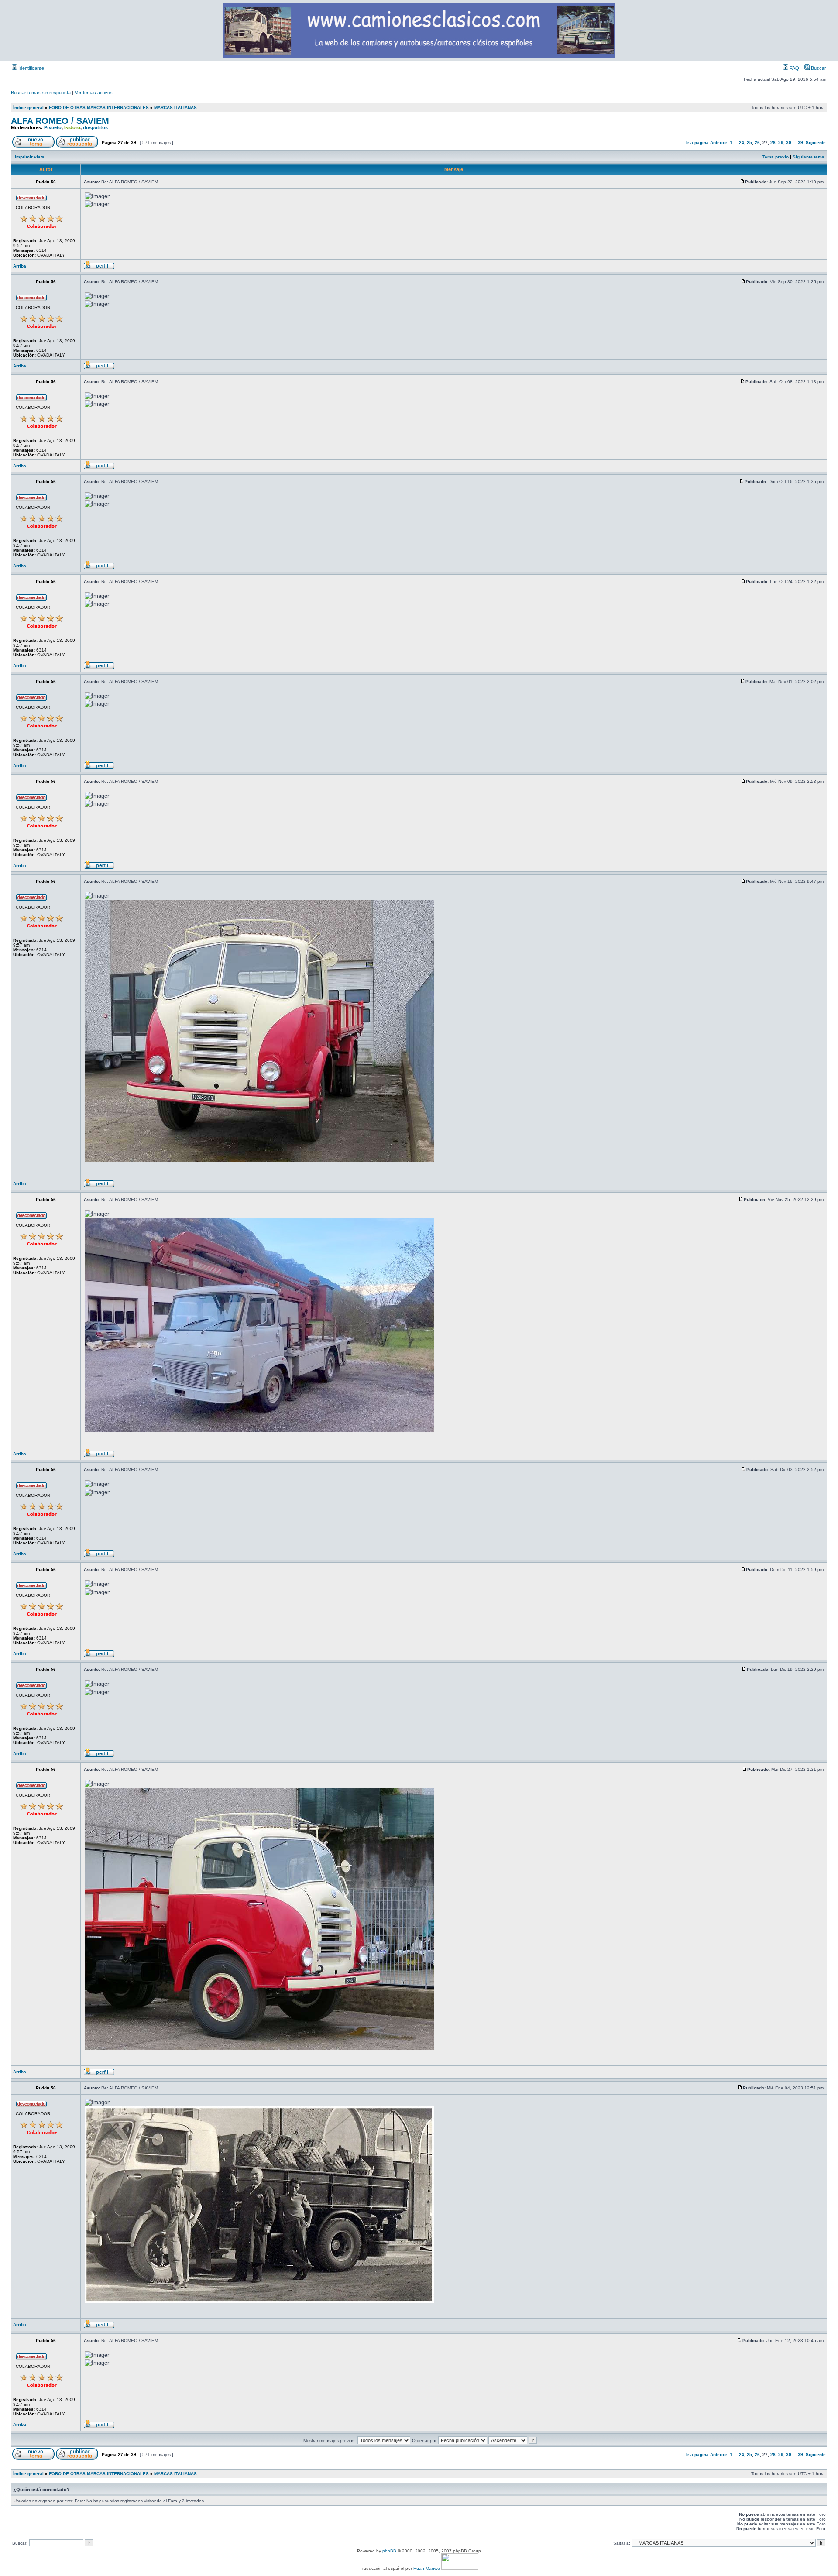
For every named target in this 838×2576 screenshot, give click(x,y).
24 (742, 142)
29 (781, 142)
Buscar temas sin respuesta (41, 93)
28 (773, 142)
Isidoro (72, 127)
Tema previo (776, 157)
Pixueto (53, 127)
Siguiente (816, 142)
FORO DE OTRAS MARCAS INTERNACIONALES (99, 108)
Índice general (28, 108)
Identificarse (31, 68)
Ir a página (697, 142)
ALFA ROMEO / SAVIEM (60, 121)
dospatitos (95, 127)
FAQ (794, 68)
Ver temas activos (94, 93)
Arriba (20, 266)
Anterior (719, 142)
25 (749, 142)
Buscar (818, 68)
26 (757, 142)
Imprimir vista (30, 157)
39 (800, 142)
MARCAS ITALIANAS (175, 108)
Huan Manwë (427, 2568)
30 (789, 142)
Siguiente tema (809, 157)
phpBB (389, 2551)
